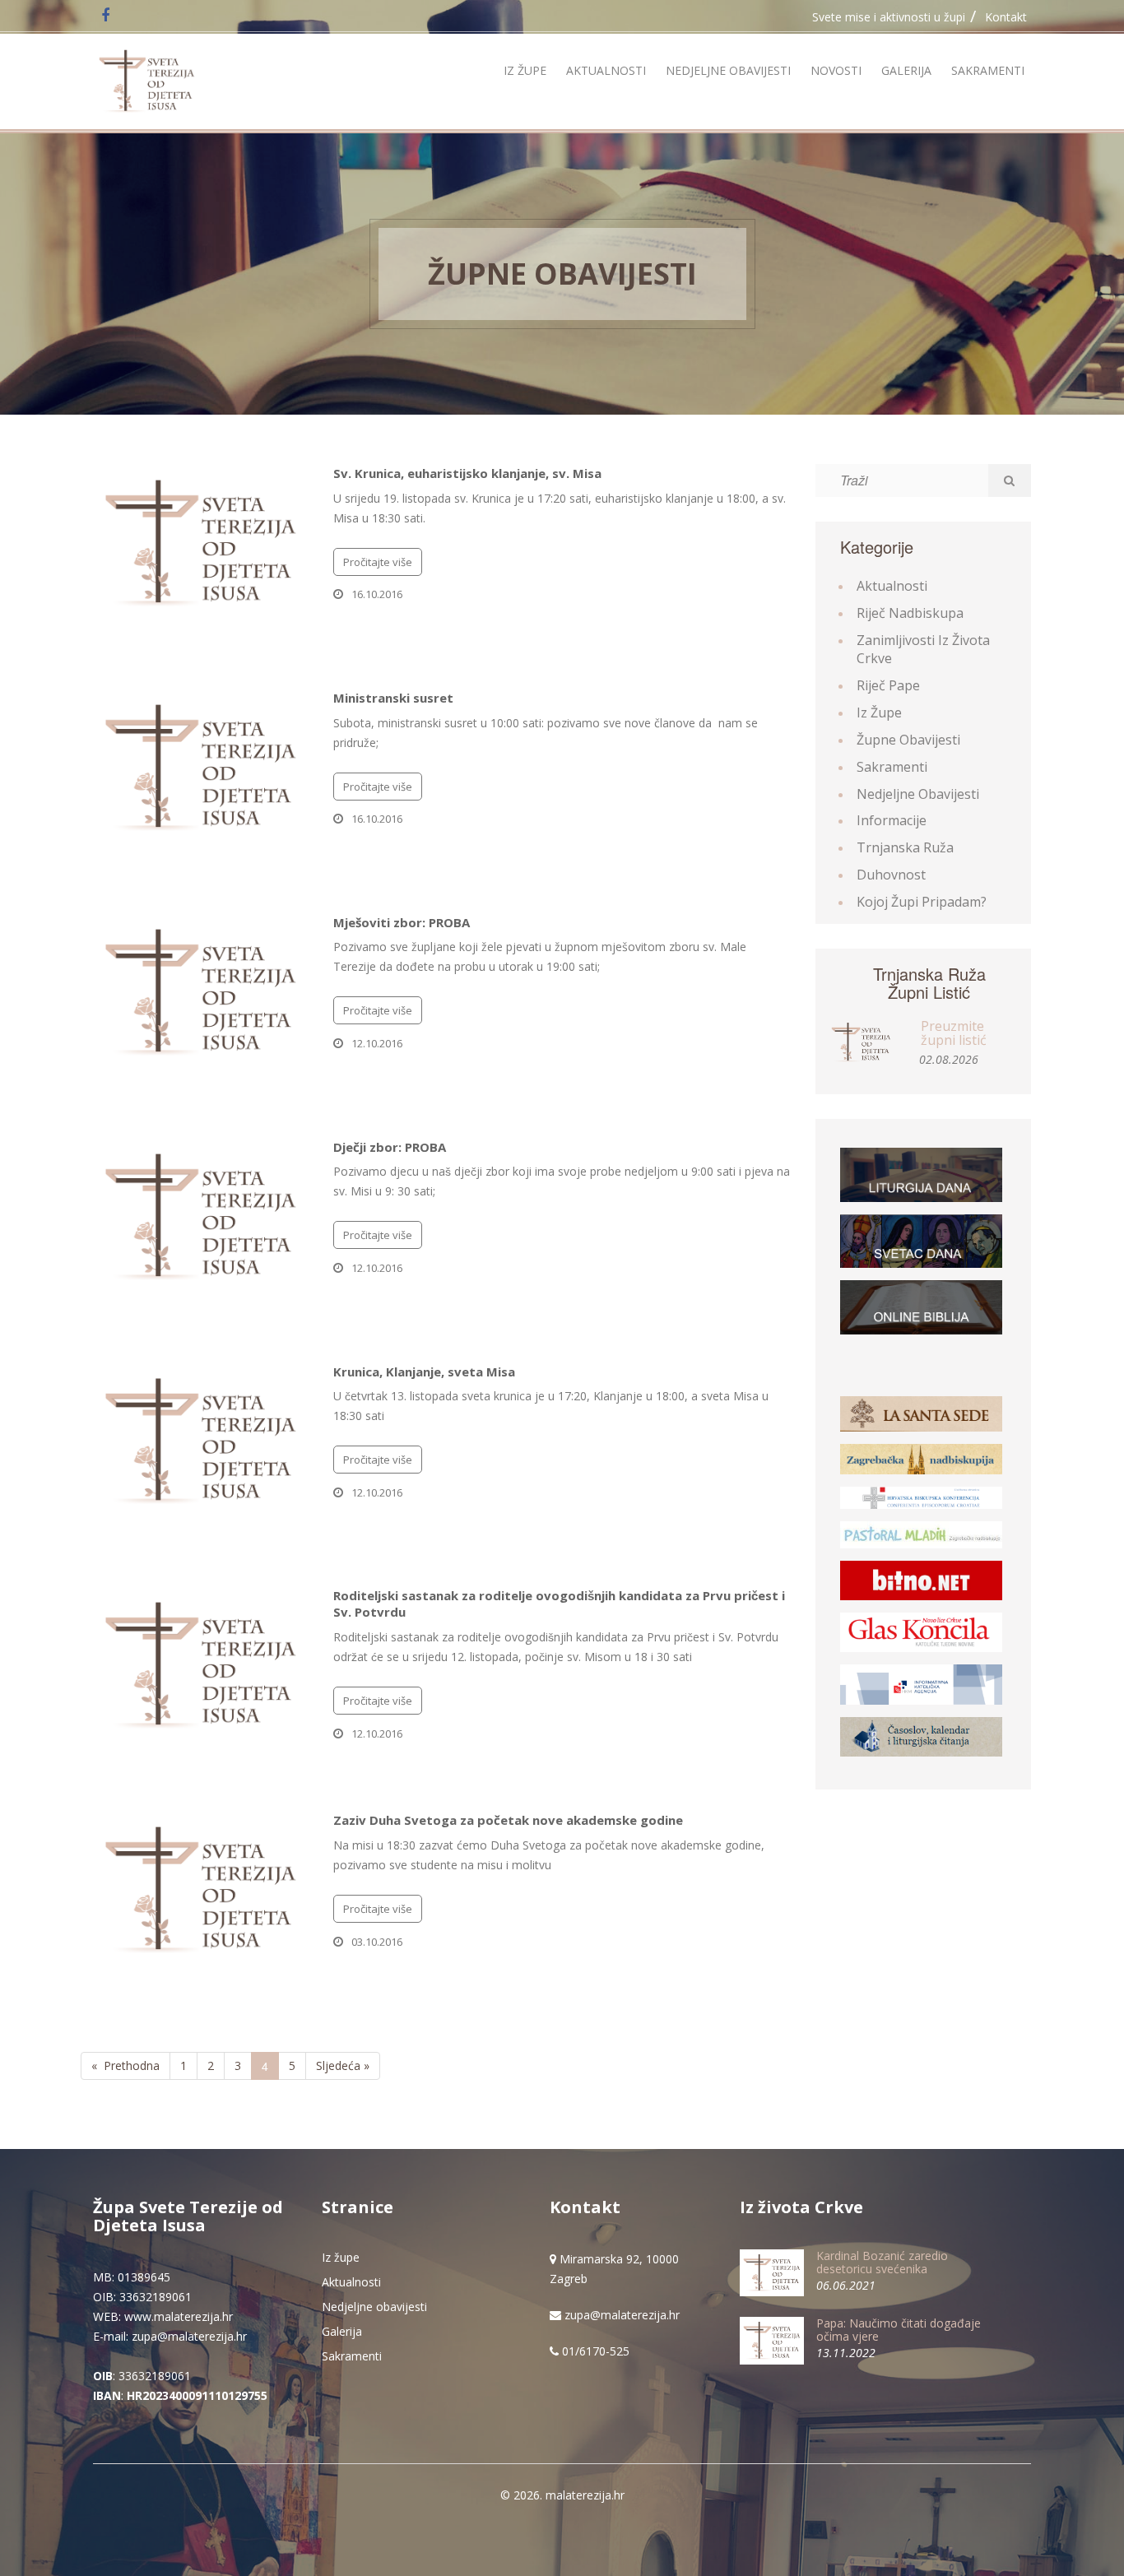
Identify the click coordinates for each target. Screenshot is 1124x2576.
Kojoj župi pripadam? (922, 902)
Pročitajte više (378, 562)
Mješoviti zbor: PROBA (402, 922)
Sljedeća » (343, 2065)
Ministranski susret (393, 698)
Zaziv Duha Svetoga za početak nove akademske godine (508, 1820)
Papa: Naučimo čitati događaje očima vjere (899, 2329)
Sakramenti (988, 70)
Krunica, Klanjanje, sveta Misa (424, 1372)
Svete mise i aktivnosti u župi (889, 17)
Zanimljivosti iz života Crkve (923, 650)
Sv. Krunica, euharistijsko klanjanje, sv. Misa (467, 473)
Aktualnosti (606, 70)
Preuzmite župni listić (954, 1033)
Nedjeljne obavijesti (728, 70)
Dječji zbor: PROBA (390, 1147)
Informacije (892, 820)
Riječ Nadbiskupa (910, 613)
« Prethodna (125, 2065)
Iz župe (525, 70)
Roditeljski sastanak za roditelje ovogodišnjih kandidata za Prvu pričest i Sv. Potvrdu (559, 1604)
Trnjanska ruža (905, 847)
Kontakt (1006, 17)
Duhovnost (891, 875)
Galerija (906, 70)
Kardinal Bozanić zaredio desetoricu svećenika (882, 2262)
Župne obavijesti (562, 274)
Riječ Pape (888, 685)
